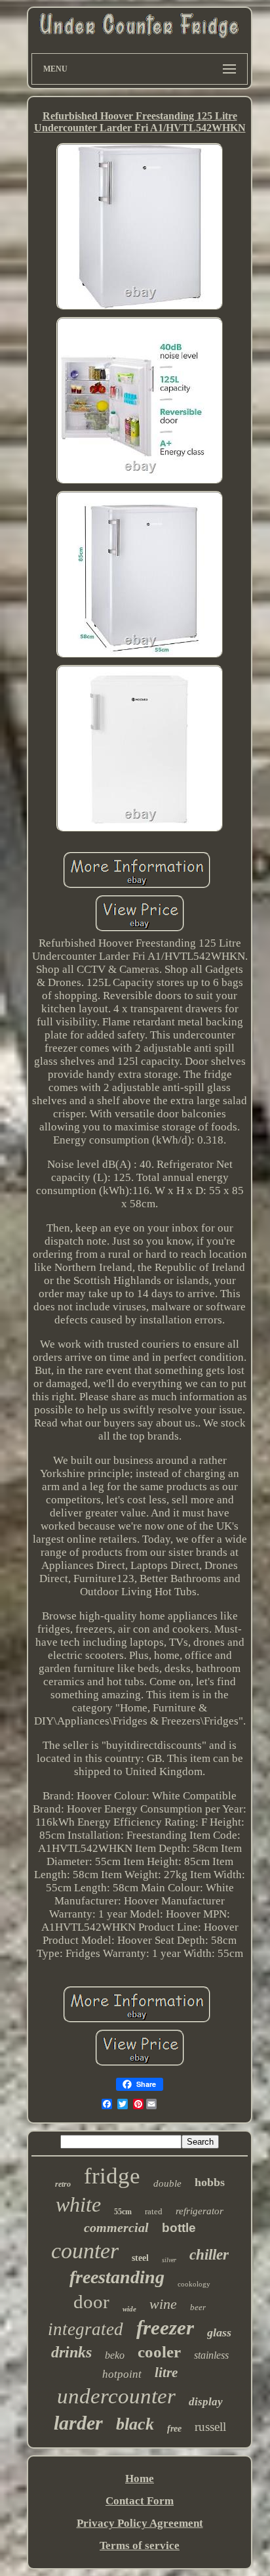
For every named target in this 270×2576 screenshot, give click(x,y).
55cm (123, 2212)
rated (154, 2211)
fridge (112, 2176)
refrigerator (200, 2211)
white (78, 2204)
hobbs (210, 2182)
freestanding (117, 2277)
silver (169, 2260)
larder (78, 2423)
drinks (71, 2352)
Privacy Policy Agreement (140, 2523)
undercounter (116, 2396)
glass (219, 2332)
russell (210, 2427)
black (135, 2424)
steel (140, 2258)
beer (198, 2307)
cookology (194, 2284)
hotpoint (122, 2374)
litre (166, 2372)
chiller (209, 2255)
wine (163, 2304)
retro (63, 2184)
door (91, 2302)
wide (129, 2309)
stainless (211, 2355)
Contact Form (140, 2501)
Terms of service (140, 2545)
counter (85, 2251)
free (174, 2429)
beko (115, 2355)
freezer (165, 2328)
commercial (116, 2227)
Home (140, 2479)
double (167, 2183)
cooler (159, 2352)
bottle (179, 2228)
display (206, 2402)
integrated (86, 2329)
